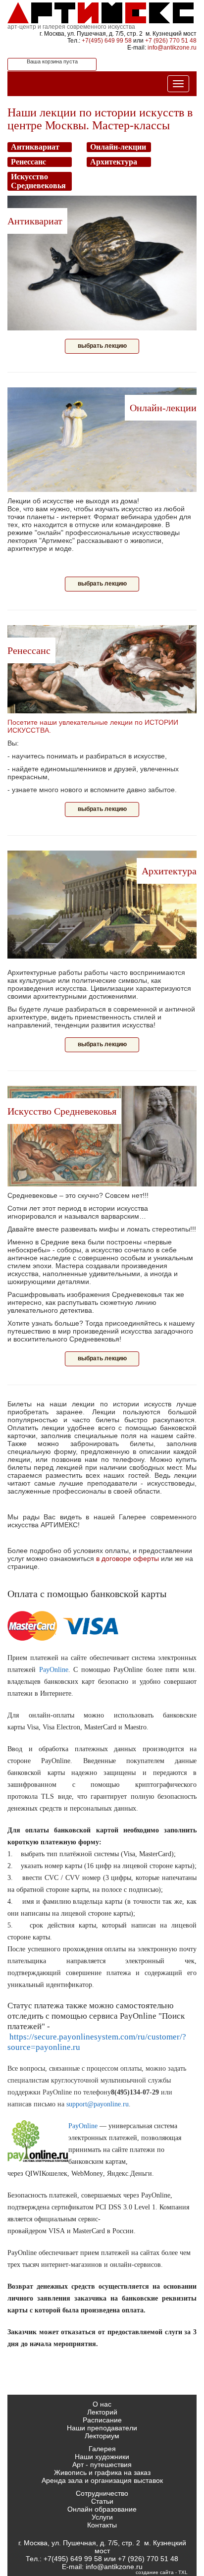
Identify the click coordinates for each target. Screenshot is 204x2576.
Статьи (102, 2501)
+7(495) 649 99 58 (107, 41)
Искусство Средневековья (62, 1111)
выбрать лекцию (102, 346)
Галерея (102, 2449)
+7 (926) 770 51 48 (171, 41)
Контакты (102, 2525)
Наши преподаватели (102, 2428)
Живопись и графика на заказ (102, 2472)
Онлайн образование (102, 2509)
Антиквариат (35, 221)
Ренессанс (29, 650)
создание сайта (155, 2572)
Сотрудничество (102, 2493)
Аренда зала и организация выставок (102, 2480)
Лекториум (102, 2436)
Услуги (102, 2517)
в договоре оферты (127, 1558)
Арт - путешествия (102, 2465)
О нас (102, 2404)
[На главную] (102, 12)
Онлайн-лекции (163, 408)
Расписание (102, 2420)
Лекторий (102, 2412)
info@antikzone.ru (172, 48)
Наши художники (102, 2457)
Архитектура (169, 871)
